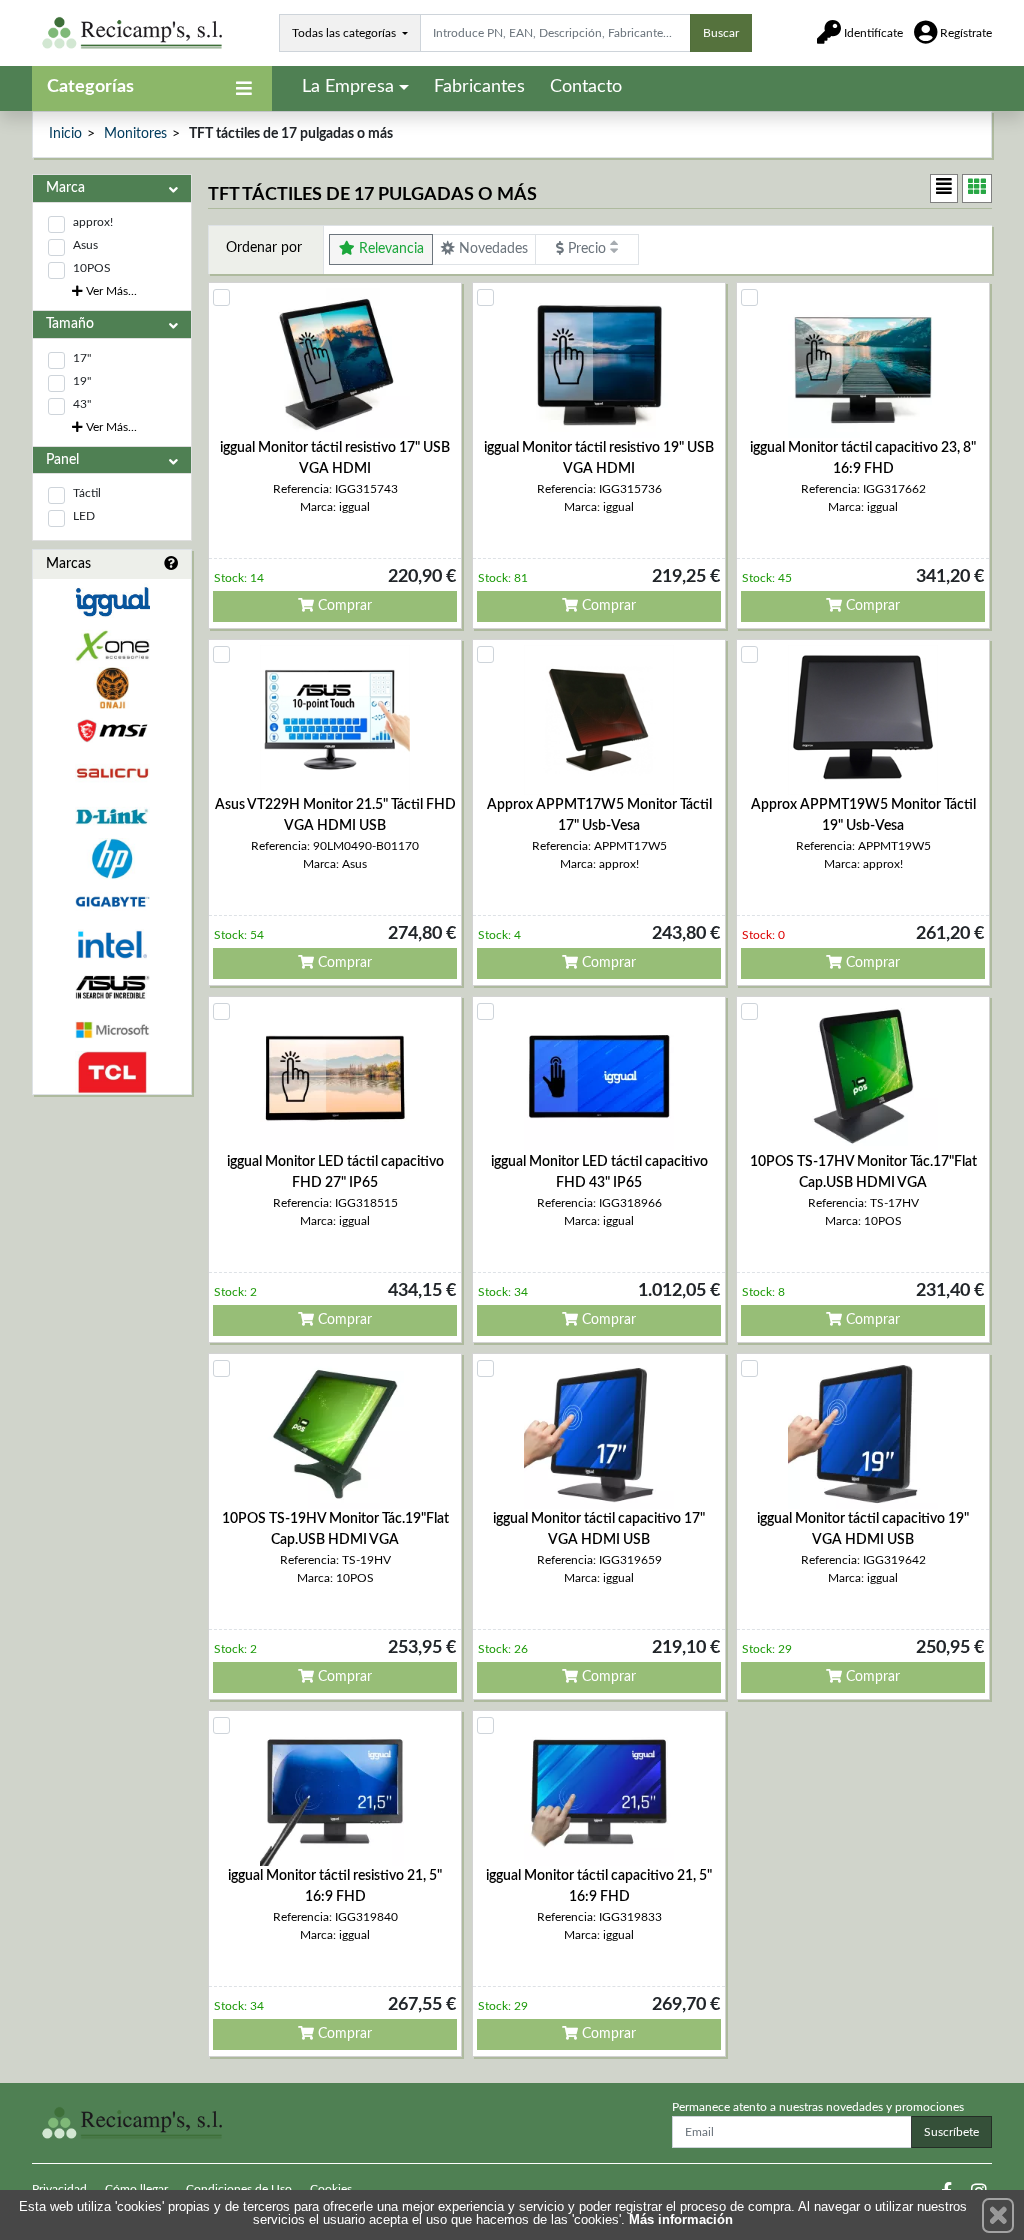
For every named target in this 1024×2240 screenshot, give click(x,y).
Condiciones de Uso (239, 2189)
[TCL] (112, 1072)
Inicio (65, 134)
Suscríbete (951, 2132)
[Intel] (112, 944)
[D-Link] (112, 816)
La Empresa (348, 87)
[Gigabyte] (112, 901)
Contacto (586, 87)
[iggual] (112, 601)
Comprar (343, 606)
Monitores (135, 134)
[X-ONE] (112, 645)
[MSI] (112, 730)
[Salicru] (112, 773)
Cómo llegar (136, 2189)
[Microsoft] (112, 1030)
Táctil (87, 493)
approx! (93, 222)
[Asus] (112, 987)
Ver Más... (110, 291)
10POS (92, 268)
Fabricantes (479, 87)
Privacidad (59, 2189)
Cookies (331, 2189)
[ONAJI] (112, 688)
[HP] (112, 859)
